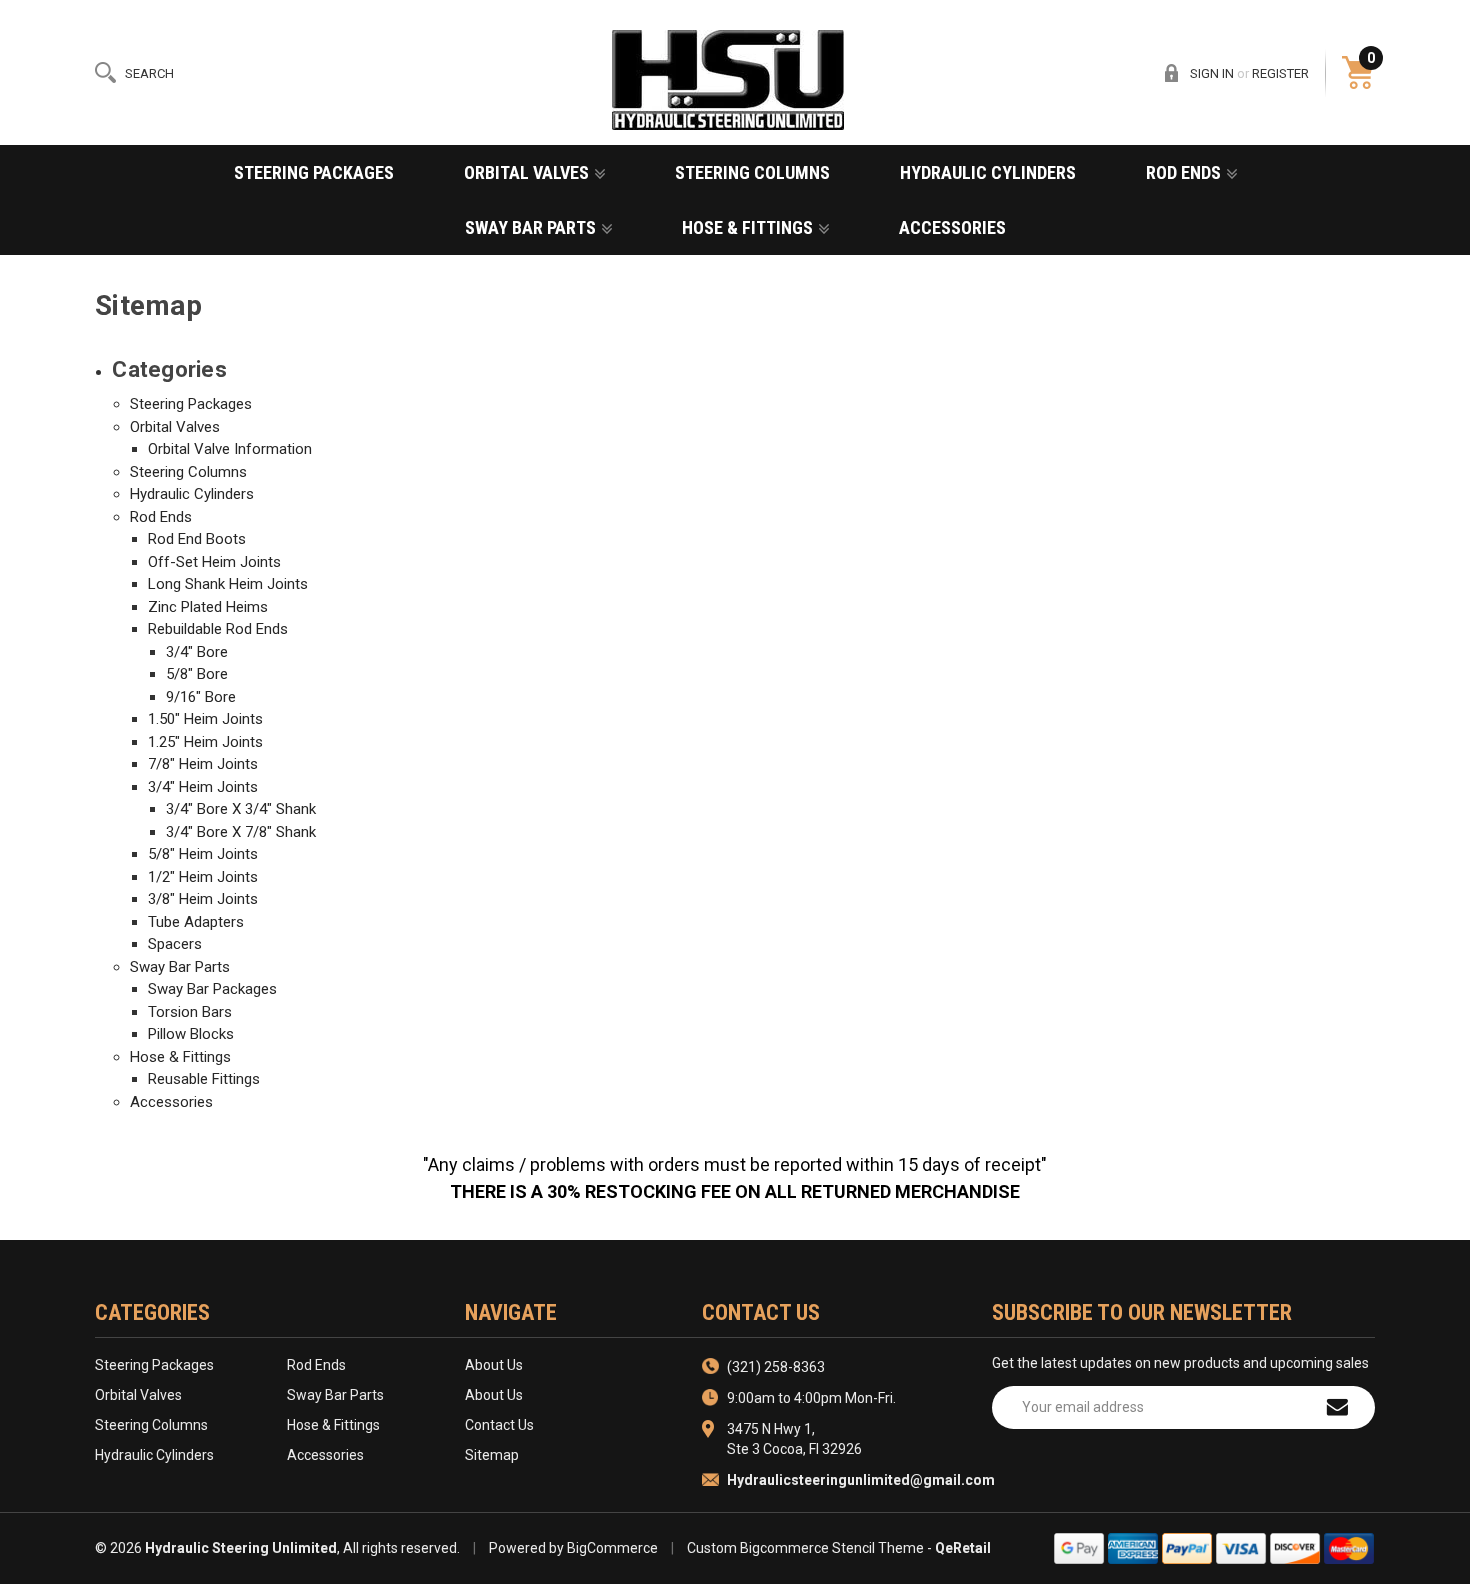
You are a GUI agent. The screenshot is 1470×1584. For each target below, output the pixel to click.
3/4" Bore (197, 652)
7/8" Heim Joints (203, 764)
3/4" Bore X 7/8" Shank (241, 832)
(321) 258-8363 (776, 1367)
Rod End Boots (197, 539)
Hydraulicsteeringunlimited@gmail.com (861, 1480)
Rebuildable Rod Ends (218, 629)
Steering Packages (314, 172)
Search (149, 73)
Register (1280, 73)
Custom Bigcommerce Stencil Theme (805, 1548)
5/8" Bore (197, 674)
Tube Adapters (196, 922)
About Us (494, 1365)
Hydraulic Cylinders (988, 172)
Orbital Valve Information (230, 449)
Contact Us (499, 1425)
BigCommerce (612, 1548)
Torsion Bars (190, 1012)
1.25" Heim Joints (205, 742)
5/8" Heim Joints (203, 854)
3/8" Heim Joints (203, 899)
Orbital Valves (528, 172)
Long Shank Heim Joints (228, 584)
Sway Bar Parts (532, 227)
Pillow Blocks (191, 1034)
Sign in (1212, 73)
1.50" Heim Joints (205, 719)
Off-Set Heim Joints (214, 562)
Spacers (175, 944)
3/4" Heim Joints (203, 787)
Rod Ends (1185, 172)
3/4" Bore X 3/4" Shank (241, 809)
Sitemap (492, 1455)
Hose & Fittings (749, 227)
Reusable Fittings (204, 1079)
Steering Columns (752, 172)
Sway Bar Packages (212, 989)
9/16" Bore (201, 697)
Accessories (952, 227)
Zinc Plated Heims (208, 607)
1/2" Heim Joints (203, 877)
